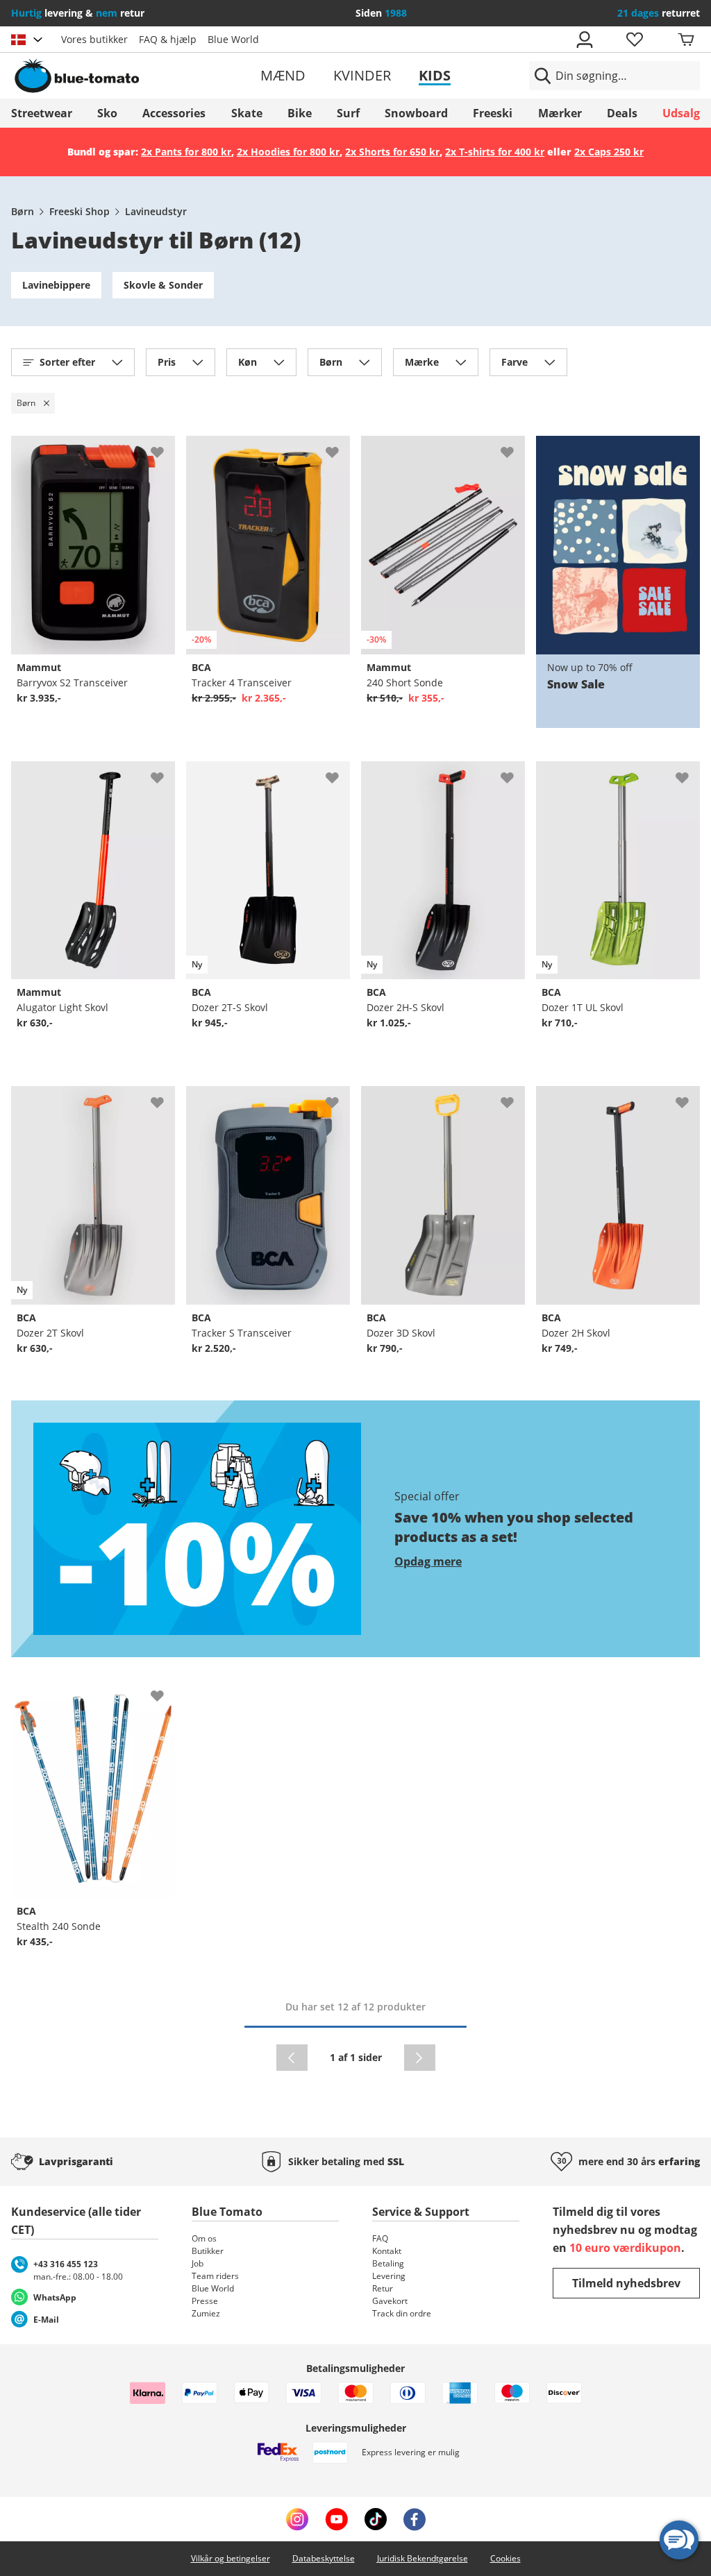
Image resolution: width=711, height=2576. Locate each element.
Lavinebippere (56, 285)
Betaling (388, 2263)
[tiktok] (376, 2519)
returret (659, 13)
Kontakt (387, 2251)
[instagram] (297, 2519)
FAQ (380, 2238)
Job (198, 2263)
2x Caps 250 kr (609, 152)
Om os (204, 2238)
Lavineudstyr (156, 211)
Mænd (283, 75)
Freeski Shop (80, 211)
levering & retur (78, 13)
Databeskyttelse (324, 2558)
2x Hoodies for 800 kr (288, 152)
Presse (205, 2301)
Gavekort (390, 2301)
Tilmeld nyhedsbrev (626, 2283)
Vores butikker (94, 39)
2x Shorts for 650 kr (392, 152)
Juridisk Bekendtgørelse (423, 2558)
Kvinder (362, 75)
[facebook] (415, 2519)
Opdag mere (428, 1561)
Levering (389, 2276)
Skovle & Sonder (163, 285)
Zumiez (206, 2313)
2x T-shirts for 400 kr (495, 152)
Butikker (208, 2251)
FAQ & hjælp (168, 39)
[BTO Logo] (122, 76)
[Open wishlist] (634, 40)
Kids (435, 75)
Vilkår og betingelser (231, 2558)
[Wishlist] (164, 447)
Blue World (233, 39)
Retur (383, 2288)
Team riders (215, 2276)
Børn (23, 211)
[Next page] (420, 2058)
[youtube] (336, 2519)
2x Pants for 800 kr (186, 152)
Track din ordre (402, 2313)
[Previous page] (292, 2058)
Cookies (505, 2558)
